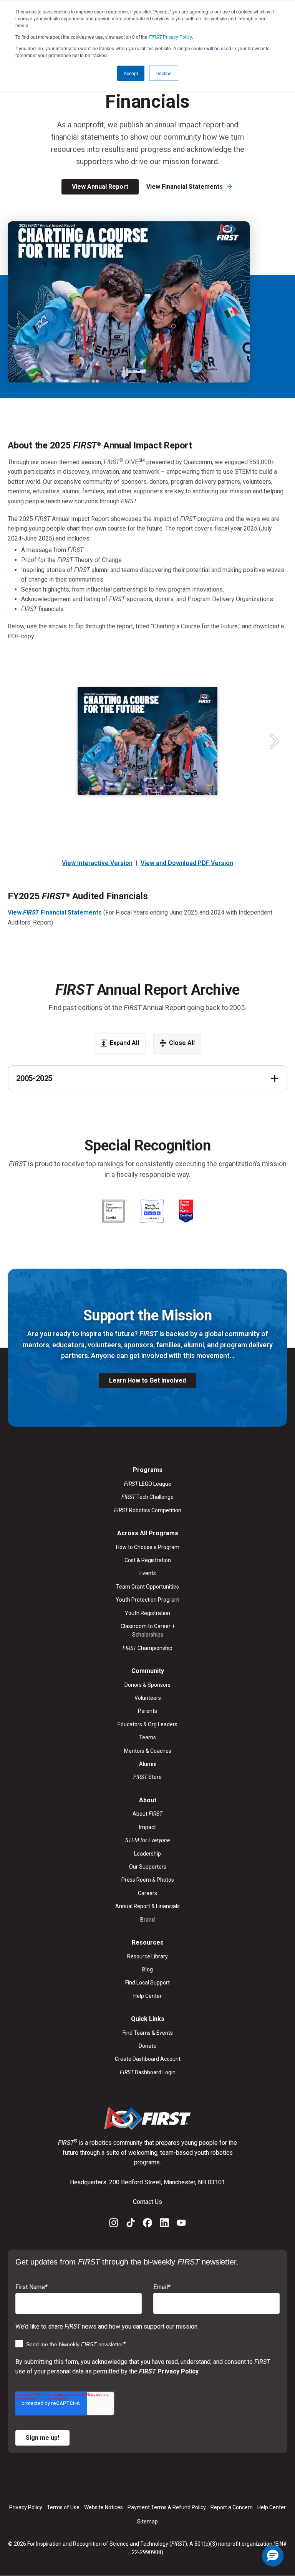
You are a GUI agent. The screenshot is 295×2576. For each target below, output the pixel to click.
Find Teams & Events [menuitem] (148, 2033)
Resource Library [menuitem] (147, 1956)
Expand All (124, 1043)
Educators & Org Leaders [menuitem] (147, 1724)
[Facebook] (147, 2224)
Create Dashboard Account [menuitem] (148, 2059)
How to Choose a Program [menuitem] (148, 1547)
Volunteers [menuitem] (148, 1698)
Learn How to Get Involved (147, 1380)
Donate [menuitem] (147, 2046)
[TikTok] (131, 2224)
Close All (182, 1043)
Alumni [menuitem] (148, 1764)
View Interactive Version (97, 863)
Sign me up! (42, 2438)
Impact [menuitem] (147, 1827)
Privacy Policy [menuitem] (26, 2507)
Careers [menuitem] (147, 1893)
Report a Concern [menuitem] (232, 2507)
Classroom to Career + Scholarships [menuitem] (148, 1630)
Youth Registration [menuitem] (147, 1613)
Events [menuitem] (148, 1573)
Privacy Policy (170, 37)
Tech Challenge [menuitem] (147, 1497)
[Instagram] (114, 2224)
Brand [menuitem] (147, 1920)
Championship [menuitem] (147, 1648)
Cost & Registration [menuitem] (148, 1560)
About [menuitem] (147, 1814)
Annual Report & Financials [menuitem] (147, 1906)
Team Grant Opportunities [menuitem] (147, 1587)
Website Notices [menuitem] (104, 2507)
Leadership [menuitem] (147, 1854)
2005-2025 (34, 1078)
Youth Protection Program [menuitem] (147, 1600)
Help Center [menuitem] (147, 1996)
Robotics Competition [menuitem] (148, 1510)
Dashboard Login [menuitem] (148, 2072)
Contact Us (147, 2202)
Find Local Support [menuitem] (147, 1983)
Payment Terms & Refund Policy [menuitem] (167, 2507)
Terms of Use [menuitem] (63, 2507)
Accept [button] (131, 73)
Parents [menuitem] (147, 1711)
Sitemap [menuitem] (147, 2522)
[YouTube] (181, 2224)
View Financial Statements (185, 187)
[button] (273, 2556)
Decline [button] (164, 73)
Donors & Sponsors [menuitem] (147, 1685)
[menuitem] (147, 1840)
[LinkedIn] (164, 2224)
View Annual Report (100, 187)
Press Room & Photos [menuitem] (148, 1880)
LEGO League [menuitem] (148, 1484)
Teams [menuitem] (147, 1737)
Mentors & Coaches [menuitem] (148, 1751)
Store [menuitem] (147, 1777)
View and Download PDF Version (187, 863)
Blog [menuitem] (147, 1969)
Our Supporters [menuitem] (148, 1867)
